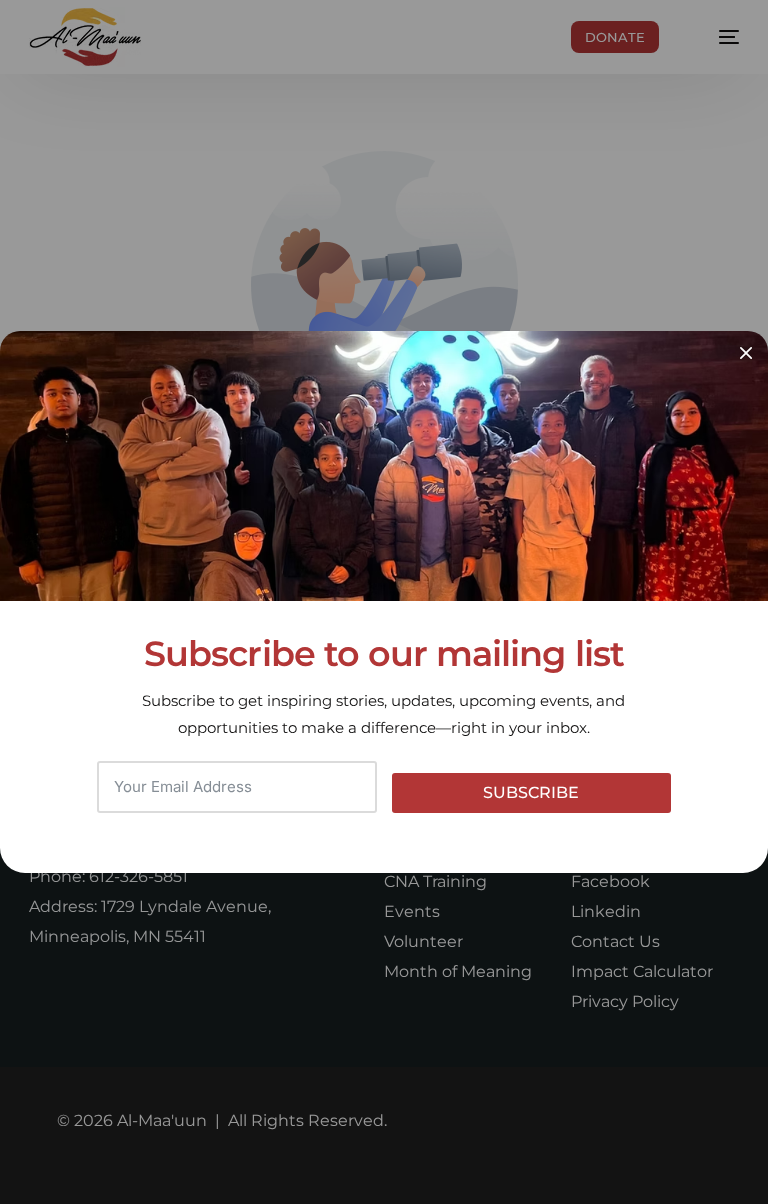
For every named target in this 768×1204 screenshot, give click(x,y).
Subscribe (531, 792)
